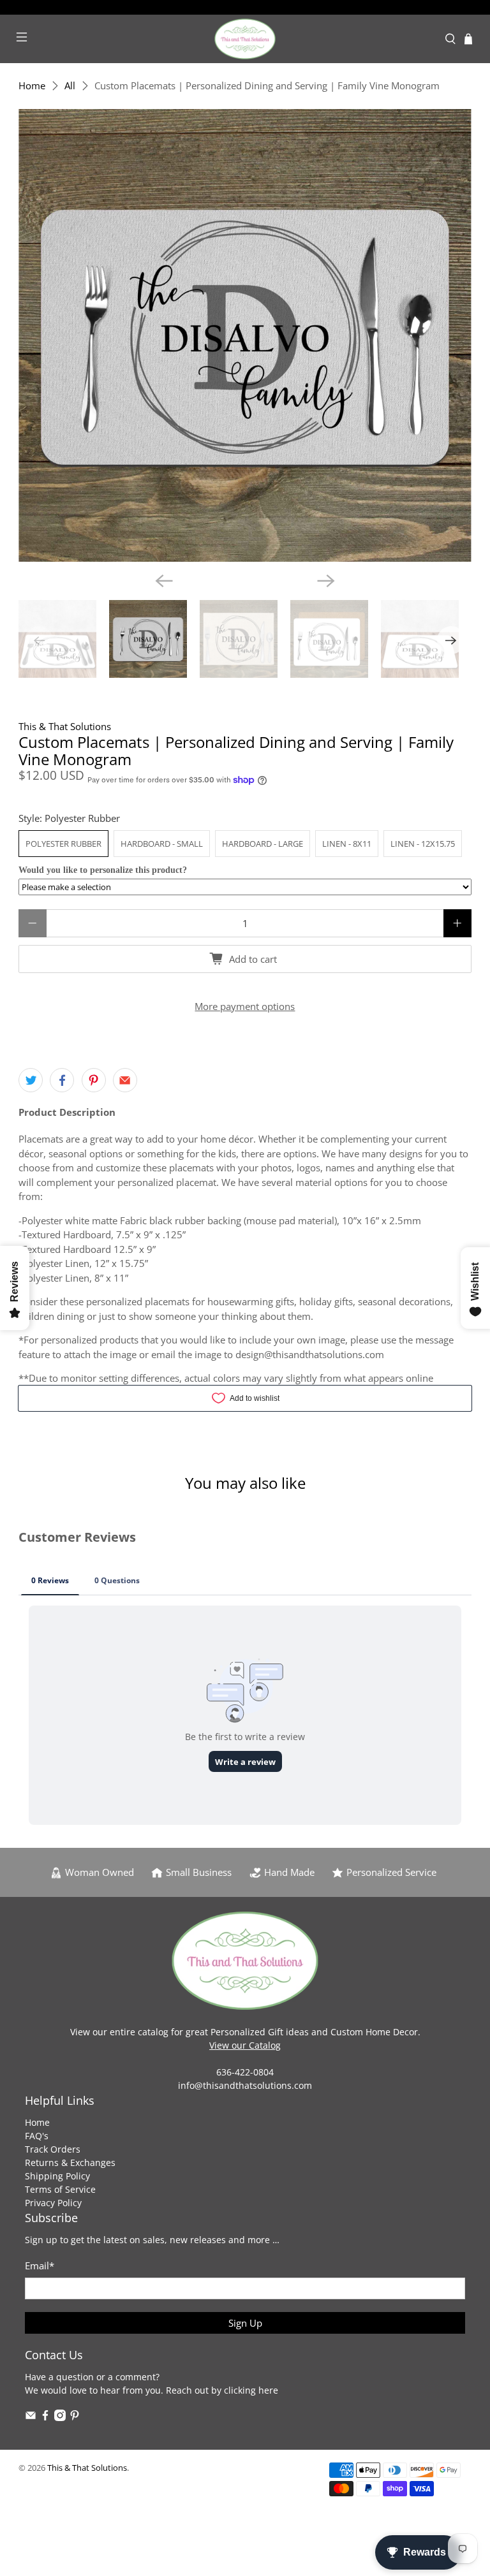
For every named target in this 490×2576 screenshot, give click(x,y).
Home (32, 86)
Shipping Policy (57, 2176)
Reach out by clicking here (222, 2390)
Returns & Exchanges (70, 2163)
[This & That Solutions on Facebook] (45, 2418)
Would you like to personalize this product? (103, 870)
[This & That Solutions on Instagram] (60, 2418)
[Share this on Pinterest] (94, 1080)
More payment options (245, 1006)
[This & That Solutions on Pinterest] (75, 2418)
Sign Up (245, 2323)
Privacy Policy (53, 2203)
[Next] (326, 581)
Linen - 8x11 (347, 844)
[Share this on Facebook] (62, 1080)
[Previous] (164, 581)
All (70, 86)
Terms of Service (60, 2189)
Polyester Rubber (63, 844)
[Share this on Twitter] (31, 1080)
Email (40, 2265)
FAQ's (37, 2136)
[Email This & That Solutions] (31, 2418)
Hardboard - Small (162, 844)
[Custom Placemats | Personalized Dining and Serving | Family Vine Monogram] (245, 335)
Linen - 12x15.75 (423, 844)
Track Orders (53, 2149)
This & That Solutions (65, 726)
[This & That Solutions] (245, 39)
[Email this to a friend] (125, 1080)
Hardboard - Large (263, 844)
